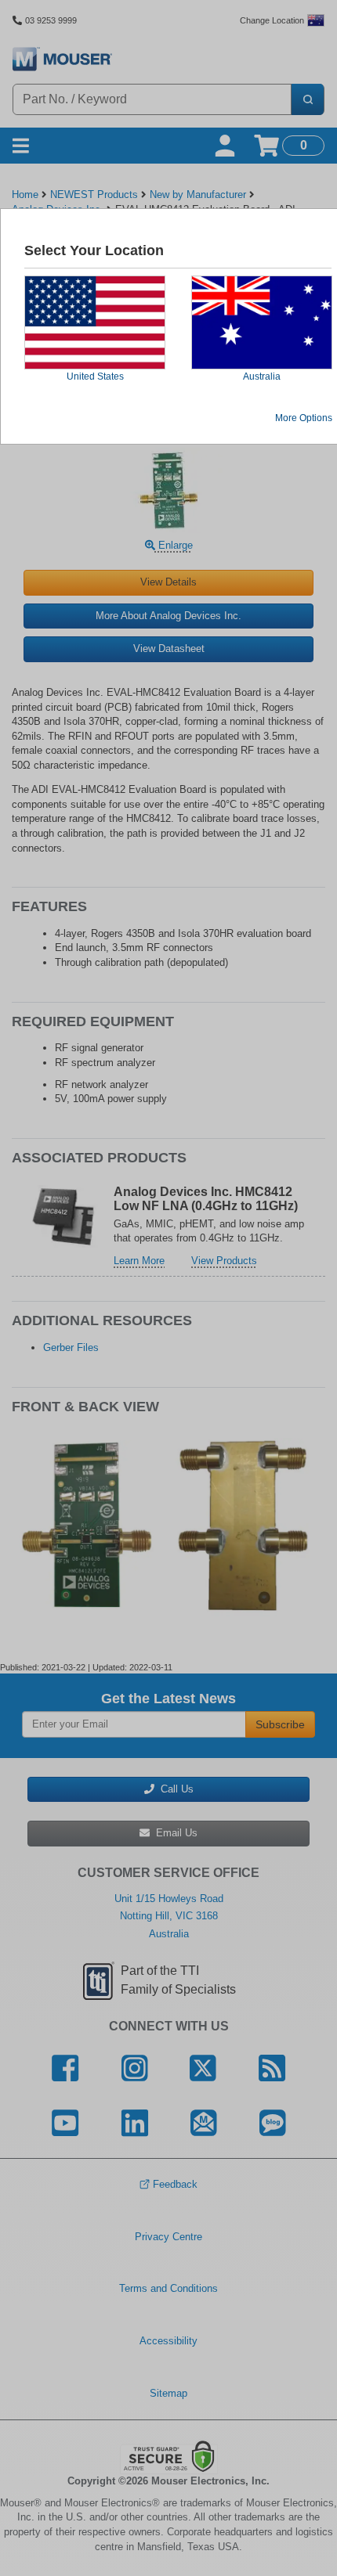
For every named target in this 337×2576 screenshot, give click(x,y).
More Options (304, 418)
